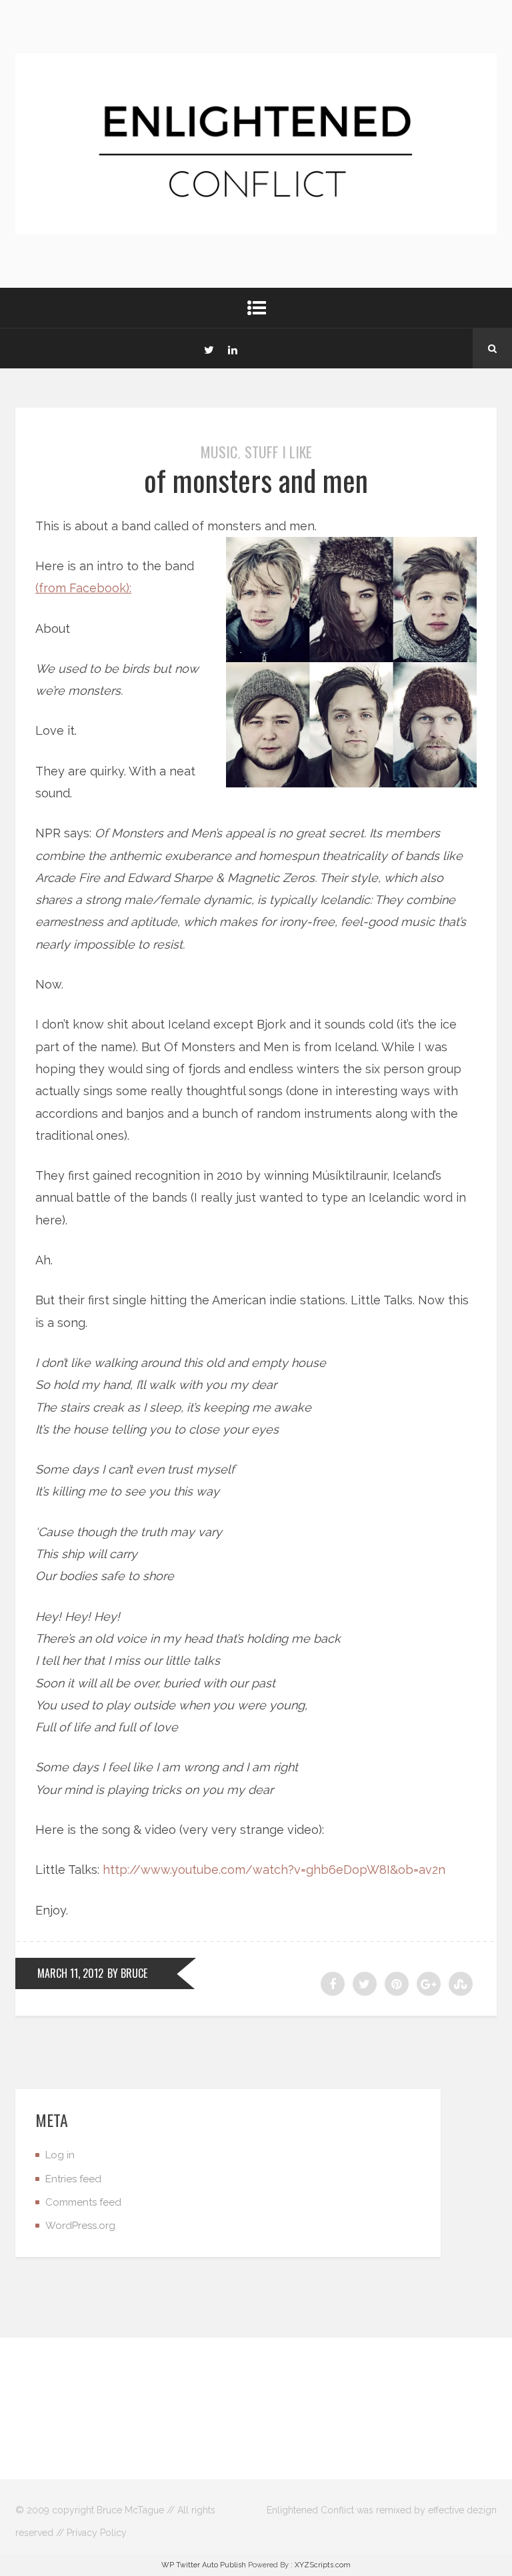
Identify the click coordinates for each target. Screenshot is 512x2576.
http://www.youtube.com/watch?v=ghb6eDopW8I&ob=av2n (274, 1870)
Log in (60, 2155)
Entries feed (73, 2179)
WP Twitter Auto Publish (204, 2565)
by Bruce (127, 1973)
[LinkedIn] (233, 348)
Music (219, 452)
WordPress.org (80, 2226)
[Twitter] (209, 348)
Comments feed (83, 2202)
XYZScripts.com (323, 2565)
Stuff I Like (278, 452)
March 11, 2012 (70, 1973)
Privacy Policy (97, 2533)
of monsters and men (256, 480)
